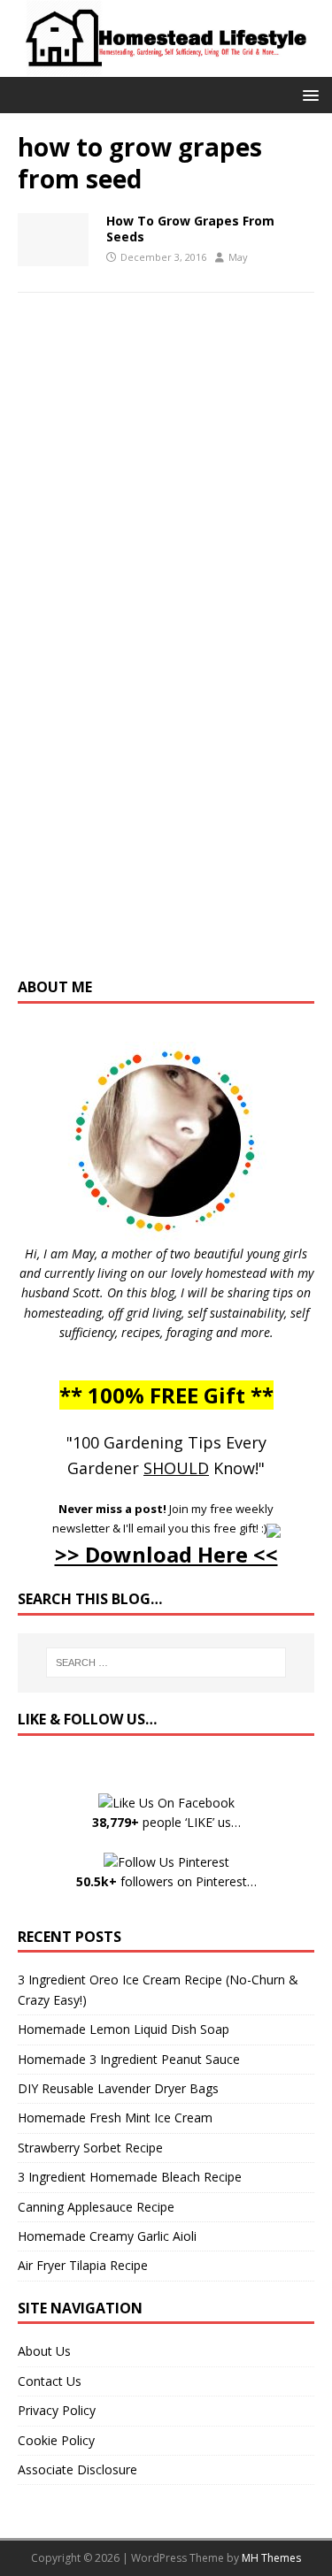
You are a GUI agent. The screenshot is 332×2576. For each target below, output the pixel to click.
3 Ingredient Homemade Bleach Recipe (130, 2177)
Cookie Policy (56, 2440)
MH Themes (271, 2558)
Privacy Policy (57, 2410)
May (238, 257)
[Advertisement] (166, 653)
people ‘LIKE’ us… (166, 1822)
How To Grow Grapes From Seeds (190, 229)
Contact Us (50, 2381)
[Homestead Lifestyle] (166, 66)
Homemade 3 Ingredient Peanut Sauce (129, 2059)
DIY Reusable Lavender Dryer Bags (118, 2088)
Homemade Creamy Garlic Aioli (107, 2236)
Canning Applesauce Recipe (96, 2207)
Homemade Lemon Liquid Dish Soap (124, 2029)
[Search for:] (166, 1663)
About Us (44, 2351)
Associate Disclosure (77, 2469)
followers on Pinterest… (166, 1881)
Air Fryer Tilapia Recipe (83, 2265)
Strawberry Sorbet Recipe (90, 2148)
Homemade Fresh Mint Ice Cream (115, 2117)
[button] (308, 94)
